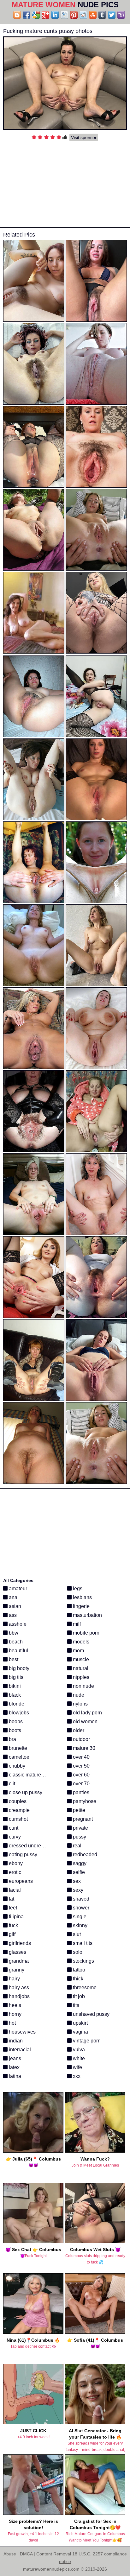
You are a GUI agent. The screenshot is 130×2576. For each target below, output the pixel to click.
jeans (14, 2058)
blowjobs (18, 1713)
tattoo (78, 1970)
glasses (17, 1952)
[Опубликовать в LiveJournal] (64, 15)
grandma (18, 1961)
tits (75, 2005)
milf (76, 1624)
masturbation (87, 1615)
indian (15, 2041)
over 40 (81, 1757)
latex (14, 2067)
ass (12, 1615)
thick (77, 1979)
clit (11, 1784)
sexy (77, 1890)
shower (80, 1908)
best (13, 1659)
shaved (80, 1899)
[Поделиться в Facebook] (27, 15)
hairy (14, 1979)
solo (77, 1952)
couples (17, 1801)
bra (12, 1739)
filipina (16, 1917)
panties (80, 1792)
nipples (80, 1677)
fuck (13, 1925)
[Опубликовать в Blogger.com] (17, 15)
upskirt (80, 2023)
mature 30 (83, 1748)
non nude (83, 1686)
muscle (80, 1659)
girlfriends (19, 1943)
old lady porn (87, 1713)
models (80, 1642)
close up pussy (25, 1792)
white (78, 2058)
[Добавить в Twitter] (112, 15)
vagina (80, 2032)
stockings (83, 1961)
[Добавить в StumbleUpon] (93, 15)
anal (13, 1597)
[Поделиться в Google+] (45, 15)
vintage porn (86, 2041)
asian (14, 1606)
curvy (14, 1837)
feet (12, 1908)
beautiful (18, 1651)
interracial (19, 2050)
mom (78, 1651)
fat (11, 1899)
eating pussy (22, 1854)
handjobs (19, 1996)
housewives (22, 2032)
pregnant (82, 1819)
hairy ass (18, 1987)
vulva (78, 2050)
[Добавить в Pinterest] (74, 15)
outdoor (81, 1739)
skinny (80, 1925)
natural (80, 1668)
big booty (18, 1668)
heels (14, 2005)
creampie (19, 1810)
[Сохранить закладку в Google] (36, 15)
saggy (79, 1863)
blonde (16, 1704)
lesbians (82, 1597)
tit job (78, 1996)
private (80, 1828)
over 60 (81, 1775)
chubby (16, 1766)
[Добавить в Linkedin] (55, 15)
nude (78, 1695)
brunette (17, 1748)
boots (14, 1730)
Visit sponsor (84, 137)
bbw (13, 1633)
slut (76, 1934)
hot (12, 2023)
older (78, 1730)
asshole (17, 1624)
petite (78, 1810)
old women (85, 1722)
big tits (15, 1677)
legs (77, 1589)
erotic (14, 1872)
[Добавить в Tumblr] (102, 15)
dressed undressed (30, 1846)
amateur (17, 1589)
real (77, 1846)
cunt (13, 1828)
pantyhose (84, 1801)
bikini (14, 1686)
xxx (76, 2076)
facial (14, 1890)
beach (15, 1642)
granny (16, 1970)
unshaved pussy (91, 2014)
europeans (20, 1881)
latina (14, 2076)
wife (77, 2067)
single (79, 1917)
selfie (78, 1872)
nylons (80, 1704)
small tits (82, 1943)
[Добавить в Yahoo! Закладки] (121, 15)
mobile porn (86, 1633)
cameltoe (18, 1757)
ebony (15, 1863)
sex (76, 1881)
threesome (84, 1987)
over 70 (81, 1784)
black (14, 1695)
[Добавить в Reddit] (83, 15)
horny (15, 2014)
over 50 (81, 1766)
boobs (15, 1722)
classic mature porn (30, 1775)
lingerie (81, 1606)
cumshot (18, 1819)
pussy (79, 1837)
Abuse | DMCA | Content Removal (37, 2554)
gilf (12, 1934)
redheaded (84, 1854)
